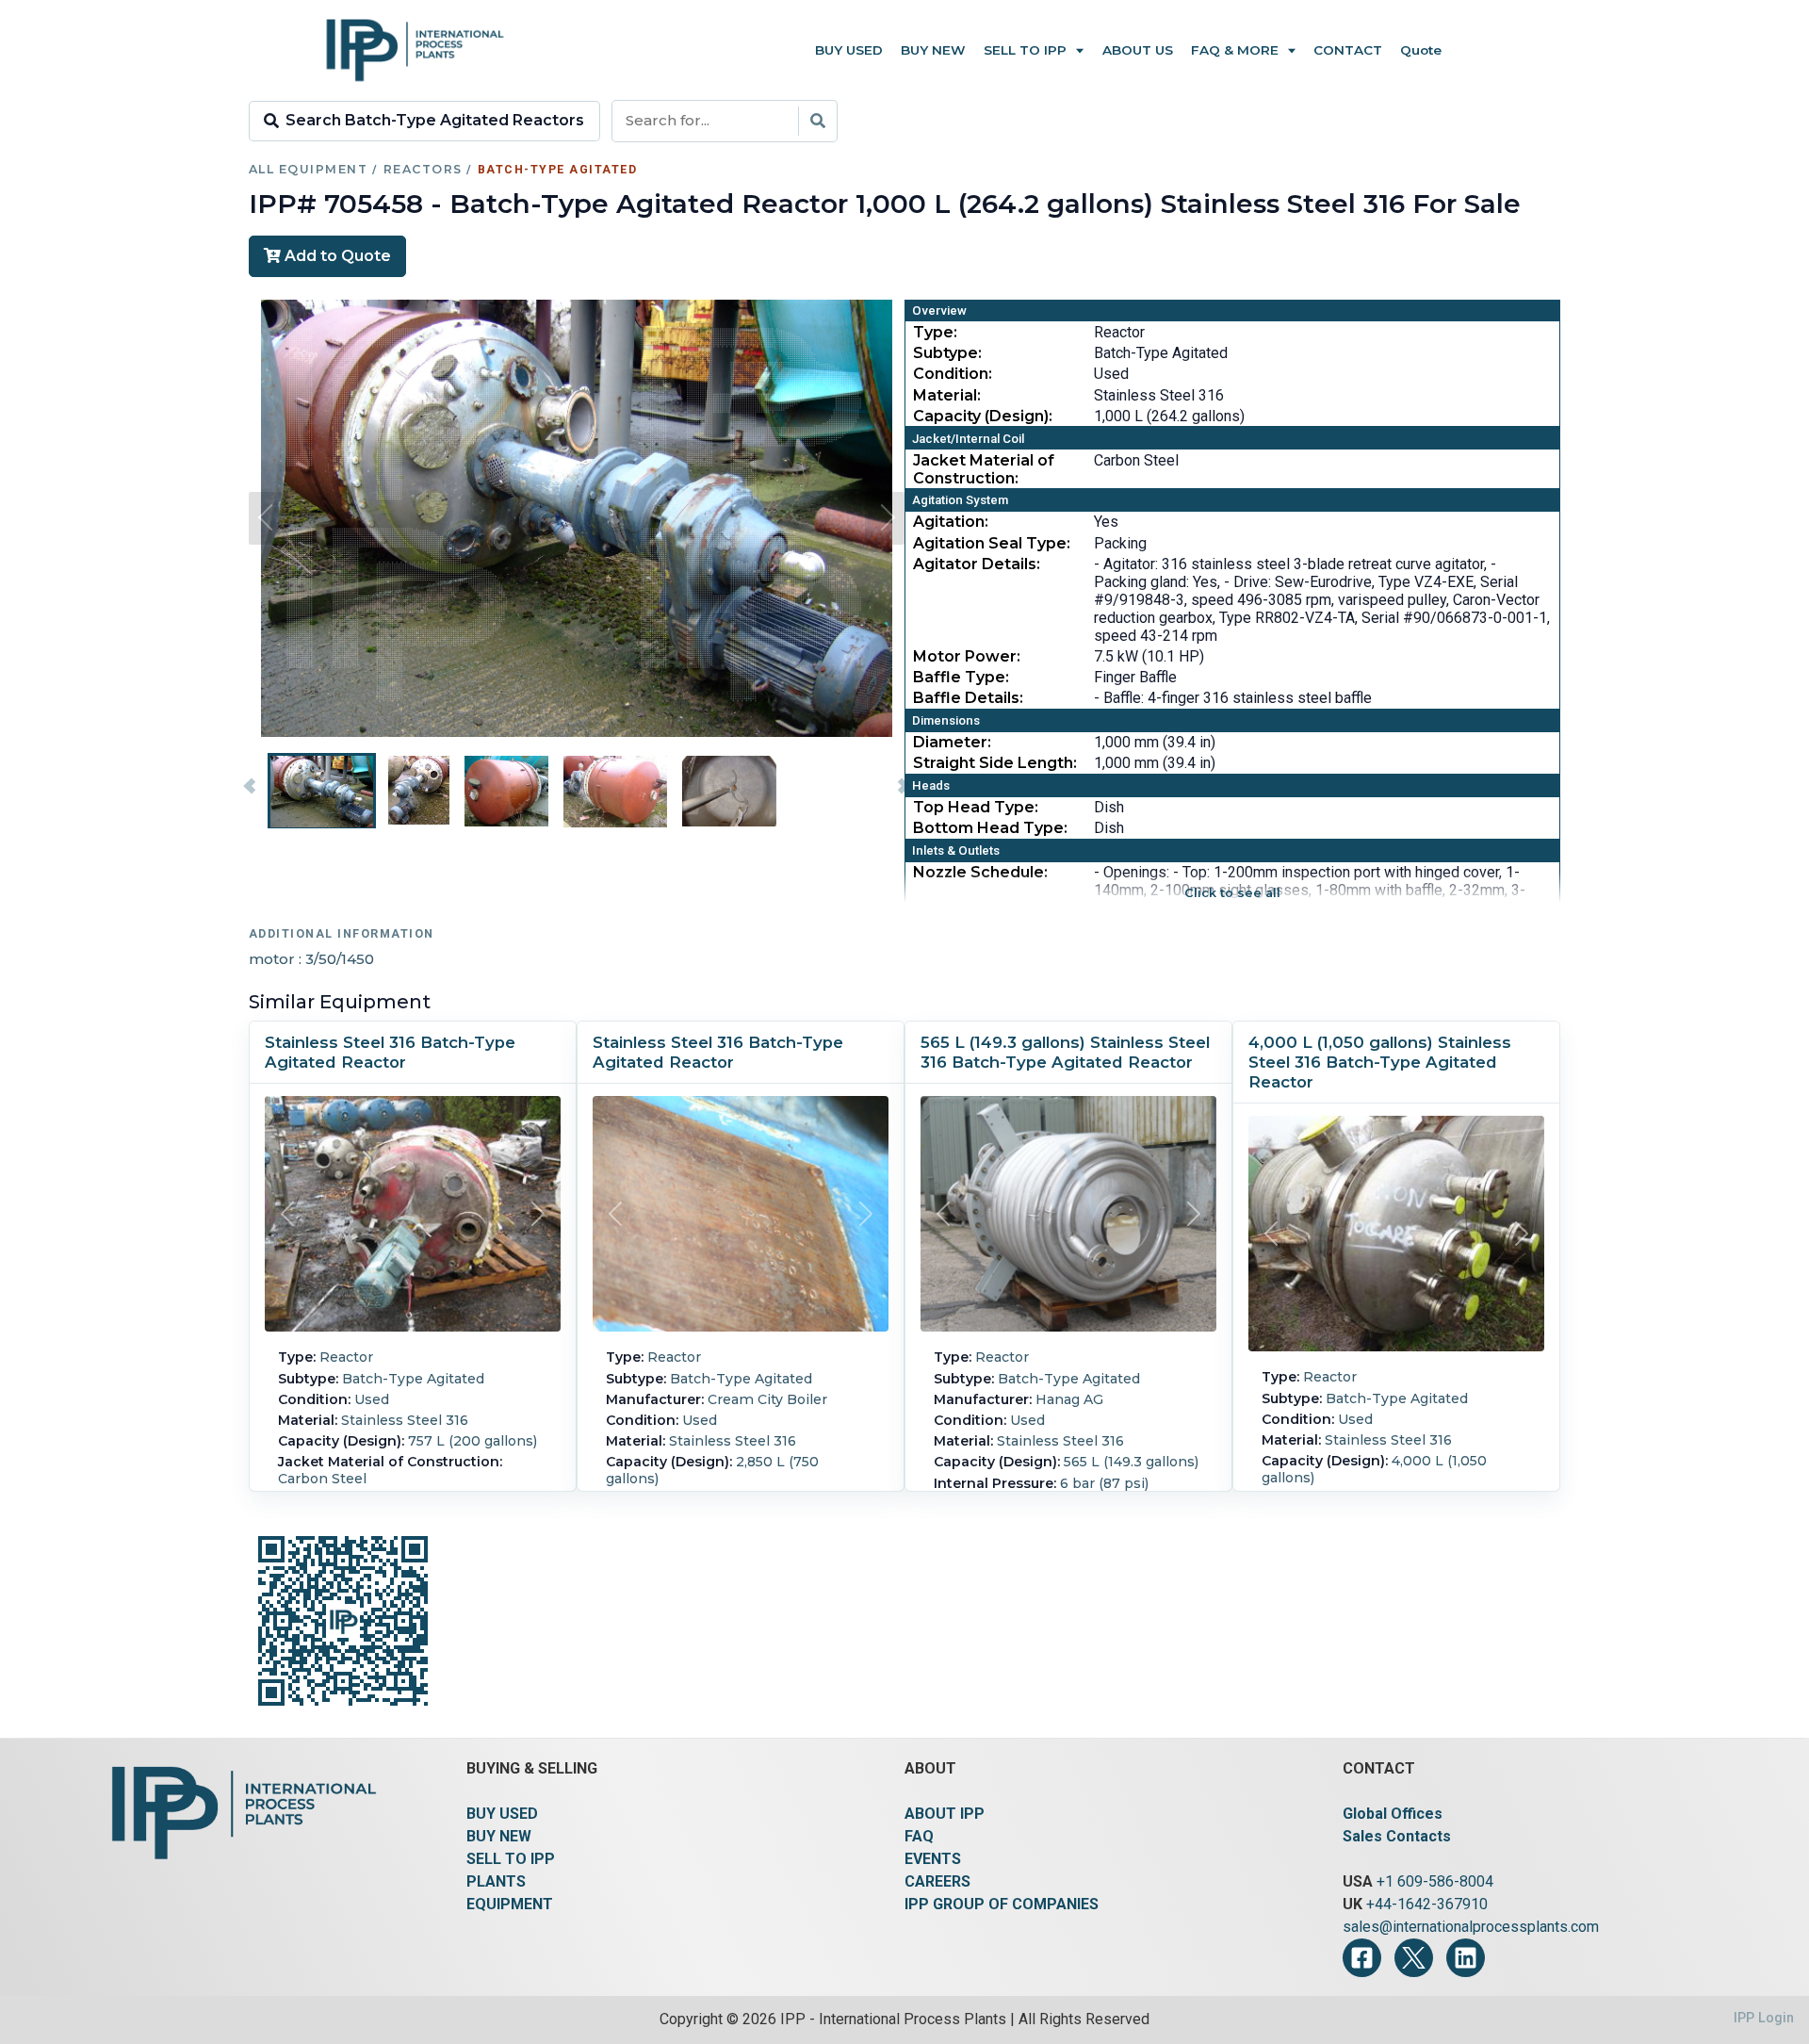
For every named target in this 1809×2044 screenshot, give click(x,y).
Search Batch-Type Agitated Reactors (435, 120)
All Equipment (308, 169)
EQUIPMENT (510, 1904)
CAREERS (937, 1881)
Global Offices (1393, 1814)
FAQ (919, 1836)
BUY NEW (499, 1836)
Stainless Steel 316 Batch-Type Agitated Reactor (390, 1052)
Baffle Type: (961, 677)
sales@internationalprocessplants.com (1471, 1927)
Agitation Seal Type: (992, 543)
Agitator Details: (977, 564)
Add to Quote (336, 256)
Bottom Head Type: (990, 828)
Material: (947, 395)
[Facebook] (1362, 1958)
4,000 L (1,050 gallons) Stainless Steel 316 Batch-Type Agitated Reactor (1380, 1062)
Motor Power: (967, 656)
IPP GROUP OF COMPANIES (1002, 1904)
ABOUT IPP (945, 1814)
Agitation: (951, 522)
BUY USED (502, 1814)
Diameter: (952, 742)
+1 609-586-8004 (1435, 1881)
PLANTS (496, 1881)
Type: (935, 332)
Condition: (953, 374)
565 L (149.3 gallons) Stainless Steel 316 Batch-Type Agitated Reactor (1065, 1052)
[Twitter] (1414, 1958)
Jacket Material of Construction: (984, 469)
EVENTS (933, 1859)
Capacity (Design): (983, 416)
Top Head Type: (976, 807)
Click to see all (1232, 893)
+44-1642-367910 (1427, 1904)
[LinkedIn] (1466, 1958)
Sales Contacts (1397, 1836)
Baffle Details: (968, 698)
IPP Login (1764, 2018)
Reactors (423, 169)
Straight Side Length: (995, 763)
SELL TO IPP (511, 1859)
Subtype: (947, 353)
